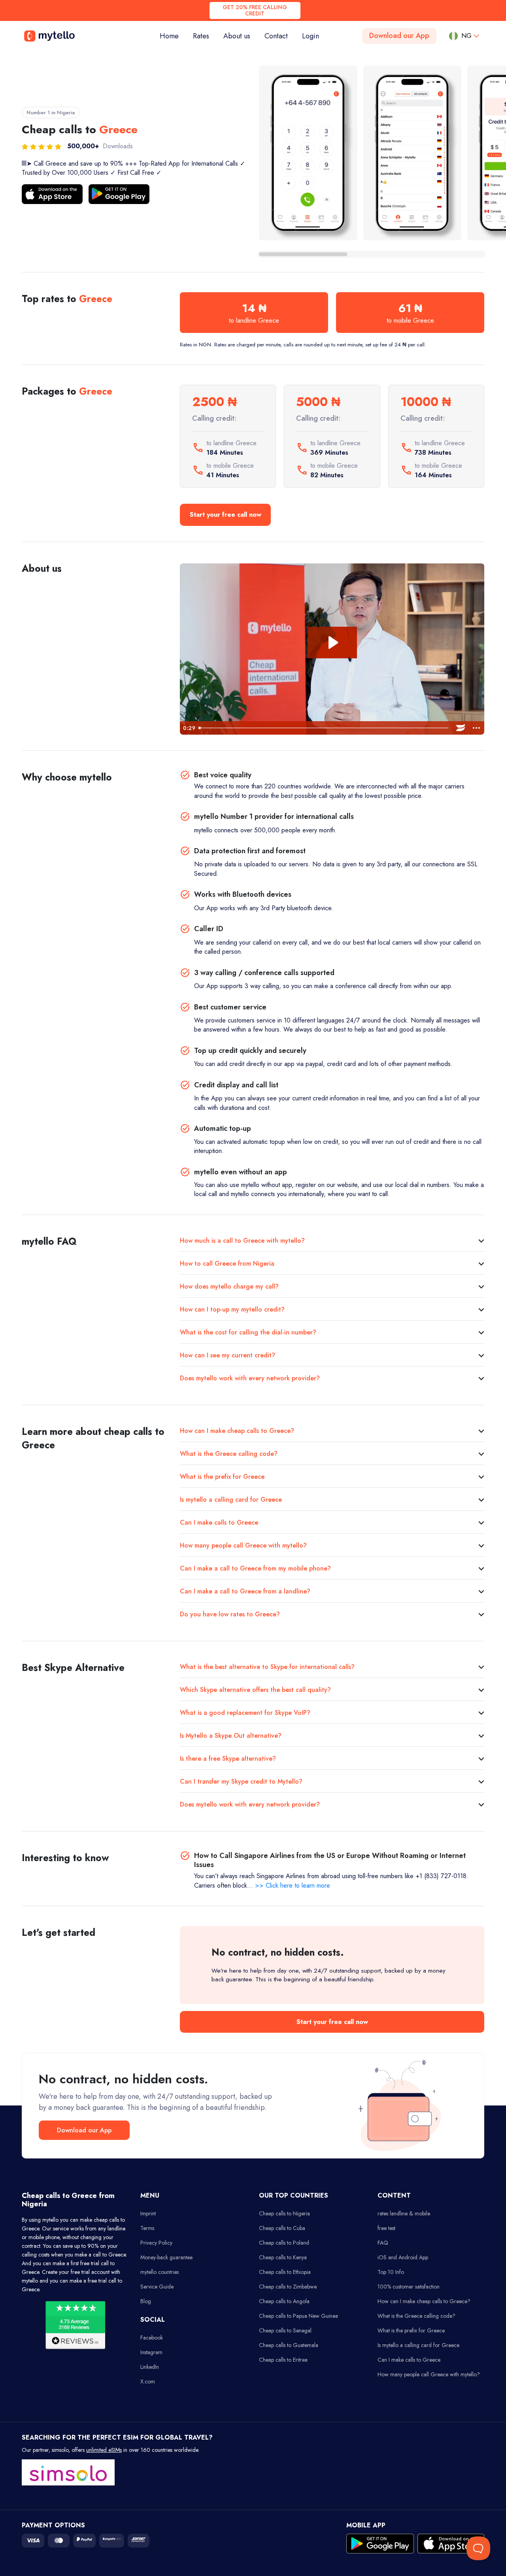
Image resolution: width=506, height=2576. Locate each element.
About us (237, 36)
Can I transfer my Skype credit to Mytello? (241, 1781)
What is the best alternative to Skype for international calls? (267, 1667)
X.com (148, 2381)
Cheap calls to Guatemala (289, 2345)
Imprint (148, 2213)
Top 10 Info (391, 2272)
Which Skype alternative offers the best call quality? (255, 1690)
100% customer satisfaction (409, 2287)
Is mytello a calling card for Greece (231, 1500)
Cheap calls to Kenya (283, 2257)
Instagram (151, 2352)
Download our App (399, 36)
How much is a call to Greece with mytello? (242, 1241)
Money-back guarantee (166, 2257)
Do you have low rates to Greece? (230, 1614)
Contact (276, 36)
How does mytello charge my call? (229, 1286)
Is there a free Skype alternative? (228, 1759)
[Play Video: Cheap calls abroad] (332, 643)
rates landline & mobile (404, 2213)
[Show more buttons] (476, 728)
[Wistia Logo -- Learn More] (461, 728)
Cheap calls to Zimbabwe (288, 2287)
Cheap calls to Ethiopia (285, 2272)
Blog (146, 2301)
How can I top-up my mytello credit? (232, 1309)
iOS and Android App (403, 2257)
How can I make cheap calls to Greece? (237, 1431)
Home (173, 36)
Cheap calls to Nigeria (284, 2213)
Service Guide (157, 2287)
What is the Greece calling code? (229, 1454)
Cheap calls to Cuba (282, 2228)
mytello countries (160, 2272)
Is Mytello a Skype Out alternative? (231, 1736)
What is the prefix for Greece (222, 1477)
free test (386, 2228)
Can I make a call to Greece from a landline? (245, 1591)
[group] (308, 153)
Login (311, 36)
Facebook (152, 2338)
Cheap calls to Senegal (285, 2330)
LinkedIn (150, 2367)
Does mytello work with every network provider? (250, 1378)
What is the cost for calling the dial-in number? (248, 1332)
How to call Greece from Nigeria (227, 1263)
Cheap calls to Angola (284, 2301)
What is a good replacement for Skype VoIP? (245, 1713)
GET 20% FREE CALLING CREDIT (255, 10)
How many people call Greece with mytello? (243, 1545)
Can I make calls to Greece (219, 1522)
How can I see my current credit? (228, 1355)
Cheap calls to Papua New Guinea (298, 2316)
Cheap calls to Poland (284, 2243)
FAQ (383, 2243)
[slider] (324, 728)
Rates (201, 36)
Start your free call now (226, 515)
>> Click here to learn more (293, 1885)
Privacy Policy (156, 2243)
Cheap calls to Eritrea (283, 2360)
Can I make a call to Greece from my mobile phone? (255, 1568)
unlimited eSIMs (104, 2450)
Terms (147, 2228)
